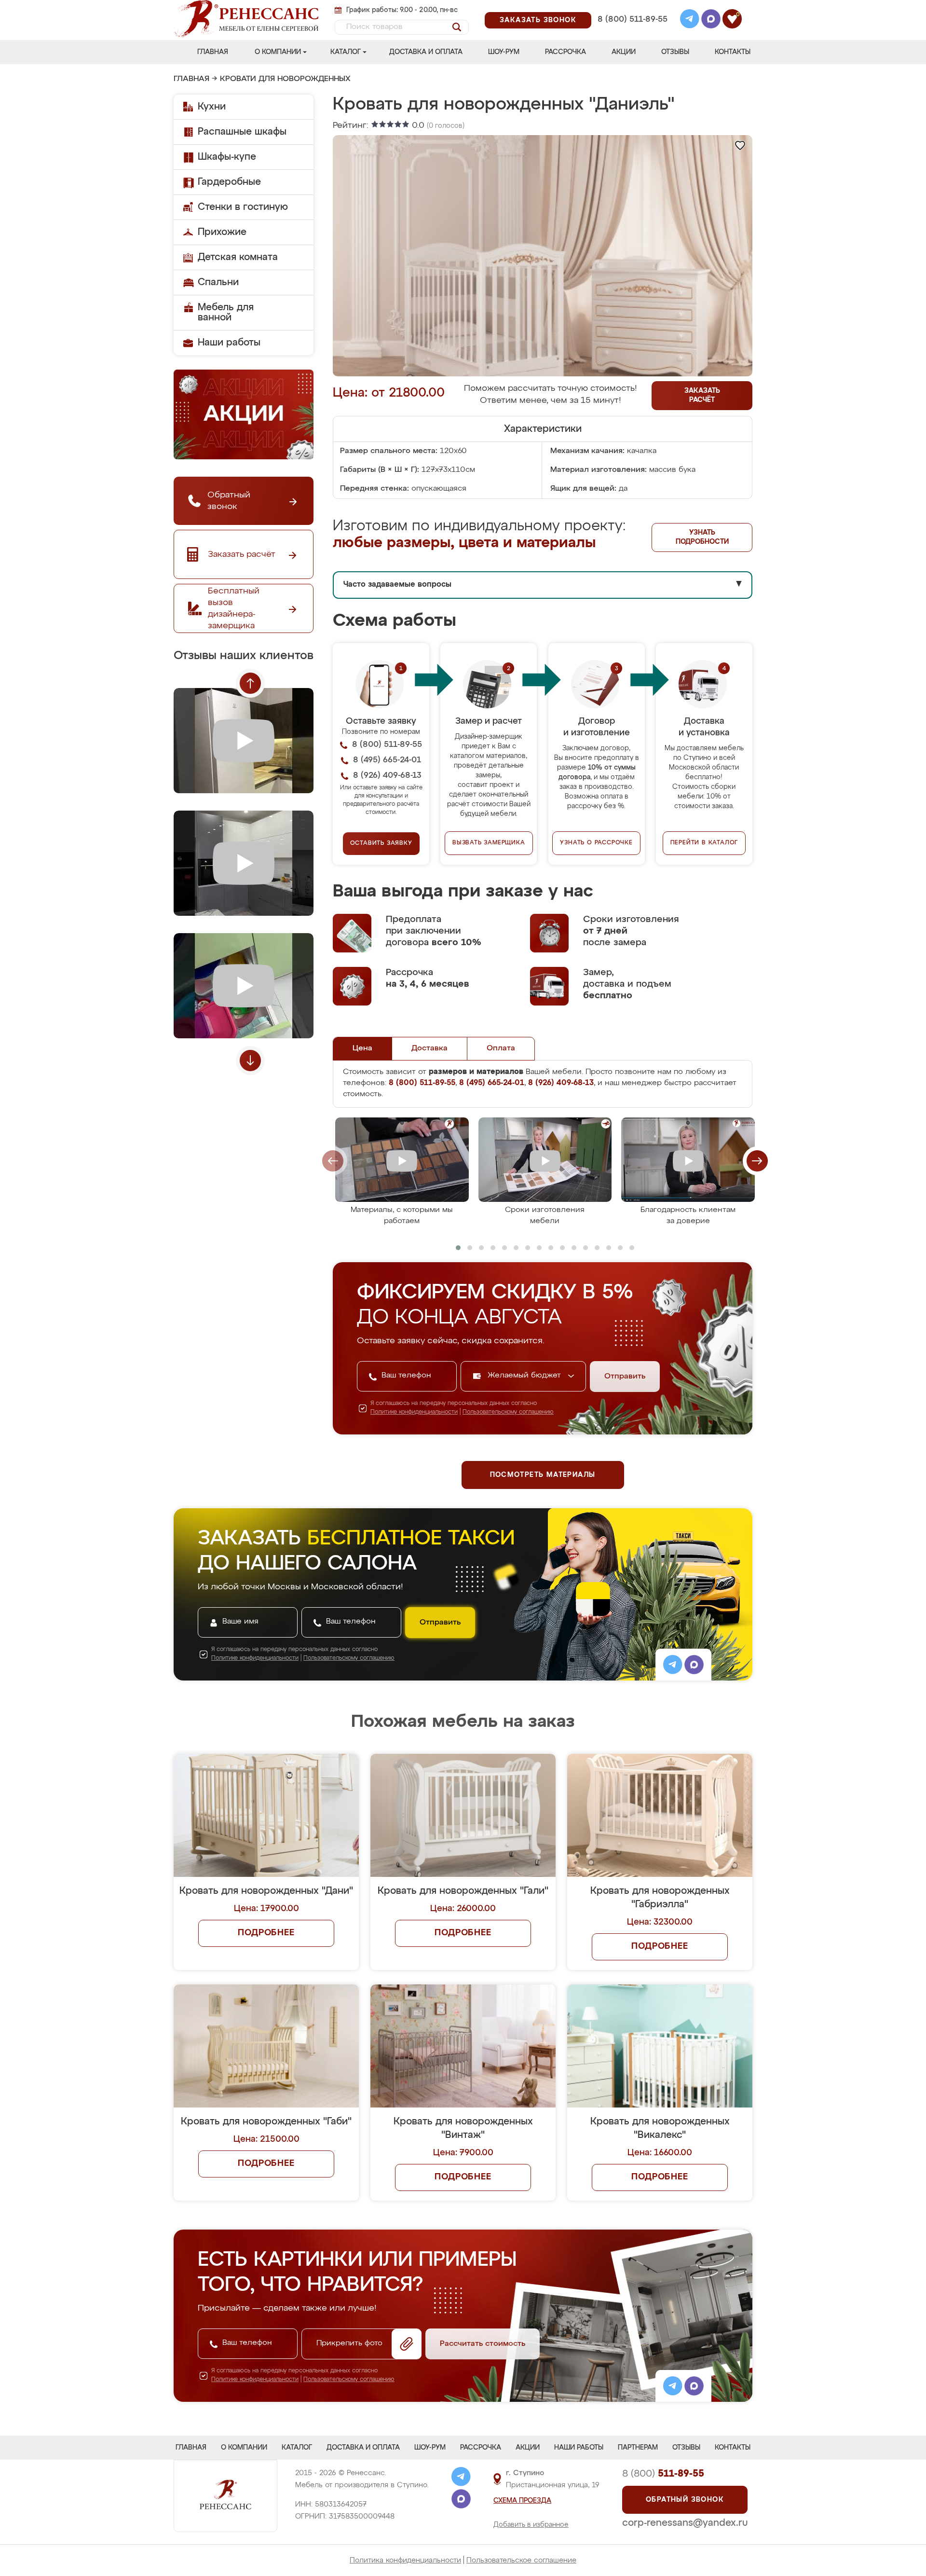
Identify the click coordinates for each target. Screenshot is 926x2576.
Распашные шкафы (242, 132)
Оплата (501, 1048)
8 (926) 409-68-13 (632, 32)
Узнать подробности (702, 537)
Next (250, 1061)
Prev (250, 683)
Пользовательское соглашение (521, 2560)
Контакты (733, 52)
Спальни (218, 282)
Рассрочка (565, 52)
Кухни (212, 107)
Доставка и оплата (426, 52)
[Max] (711, 20)
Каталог (346, 52)
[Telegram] (690, 20)
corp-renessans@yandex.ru (685, 2523)
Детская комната (238, 257)
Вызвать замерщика (489, 843)
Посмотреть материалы (543, 1475)
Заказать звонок (538, 20)
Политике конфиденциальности (414, 1412)
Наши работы (229, 343)
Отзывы (675, 52)
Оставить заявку (381, 843)
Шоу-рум (504, 52)
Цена (362, 1048)
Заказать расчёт (702, 395)
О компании (278, 52)
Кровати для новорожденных (285, 79)
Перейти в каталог (704, 843)
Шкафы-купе (227, 157)
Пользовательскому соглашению (508, 1412)
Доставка (429, 1048)
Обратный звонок (685, 2500)
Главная (213, 52)
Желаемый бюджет (525, 1376)
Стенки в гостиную (243, 207)
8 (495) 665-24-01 (632, 7)
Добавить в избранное (531, 2525)
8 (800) (663, 2474)
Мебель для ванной (226, 312)
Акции (624, 52)
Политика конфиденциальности (405, 2560)
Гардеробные (229, 182)
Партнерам (638, 2448)
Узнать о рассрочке (596, 843)
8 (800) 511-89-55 (633, 20)
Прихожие (222, 232)
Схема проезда (522, 2501)
